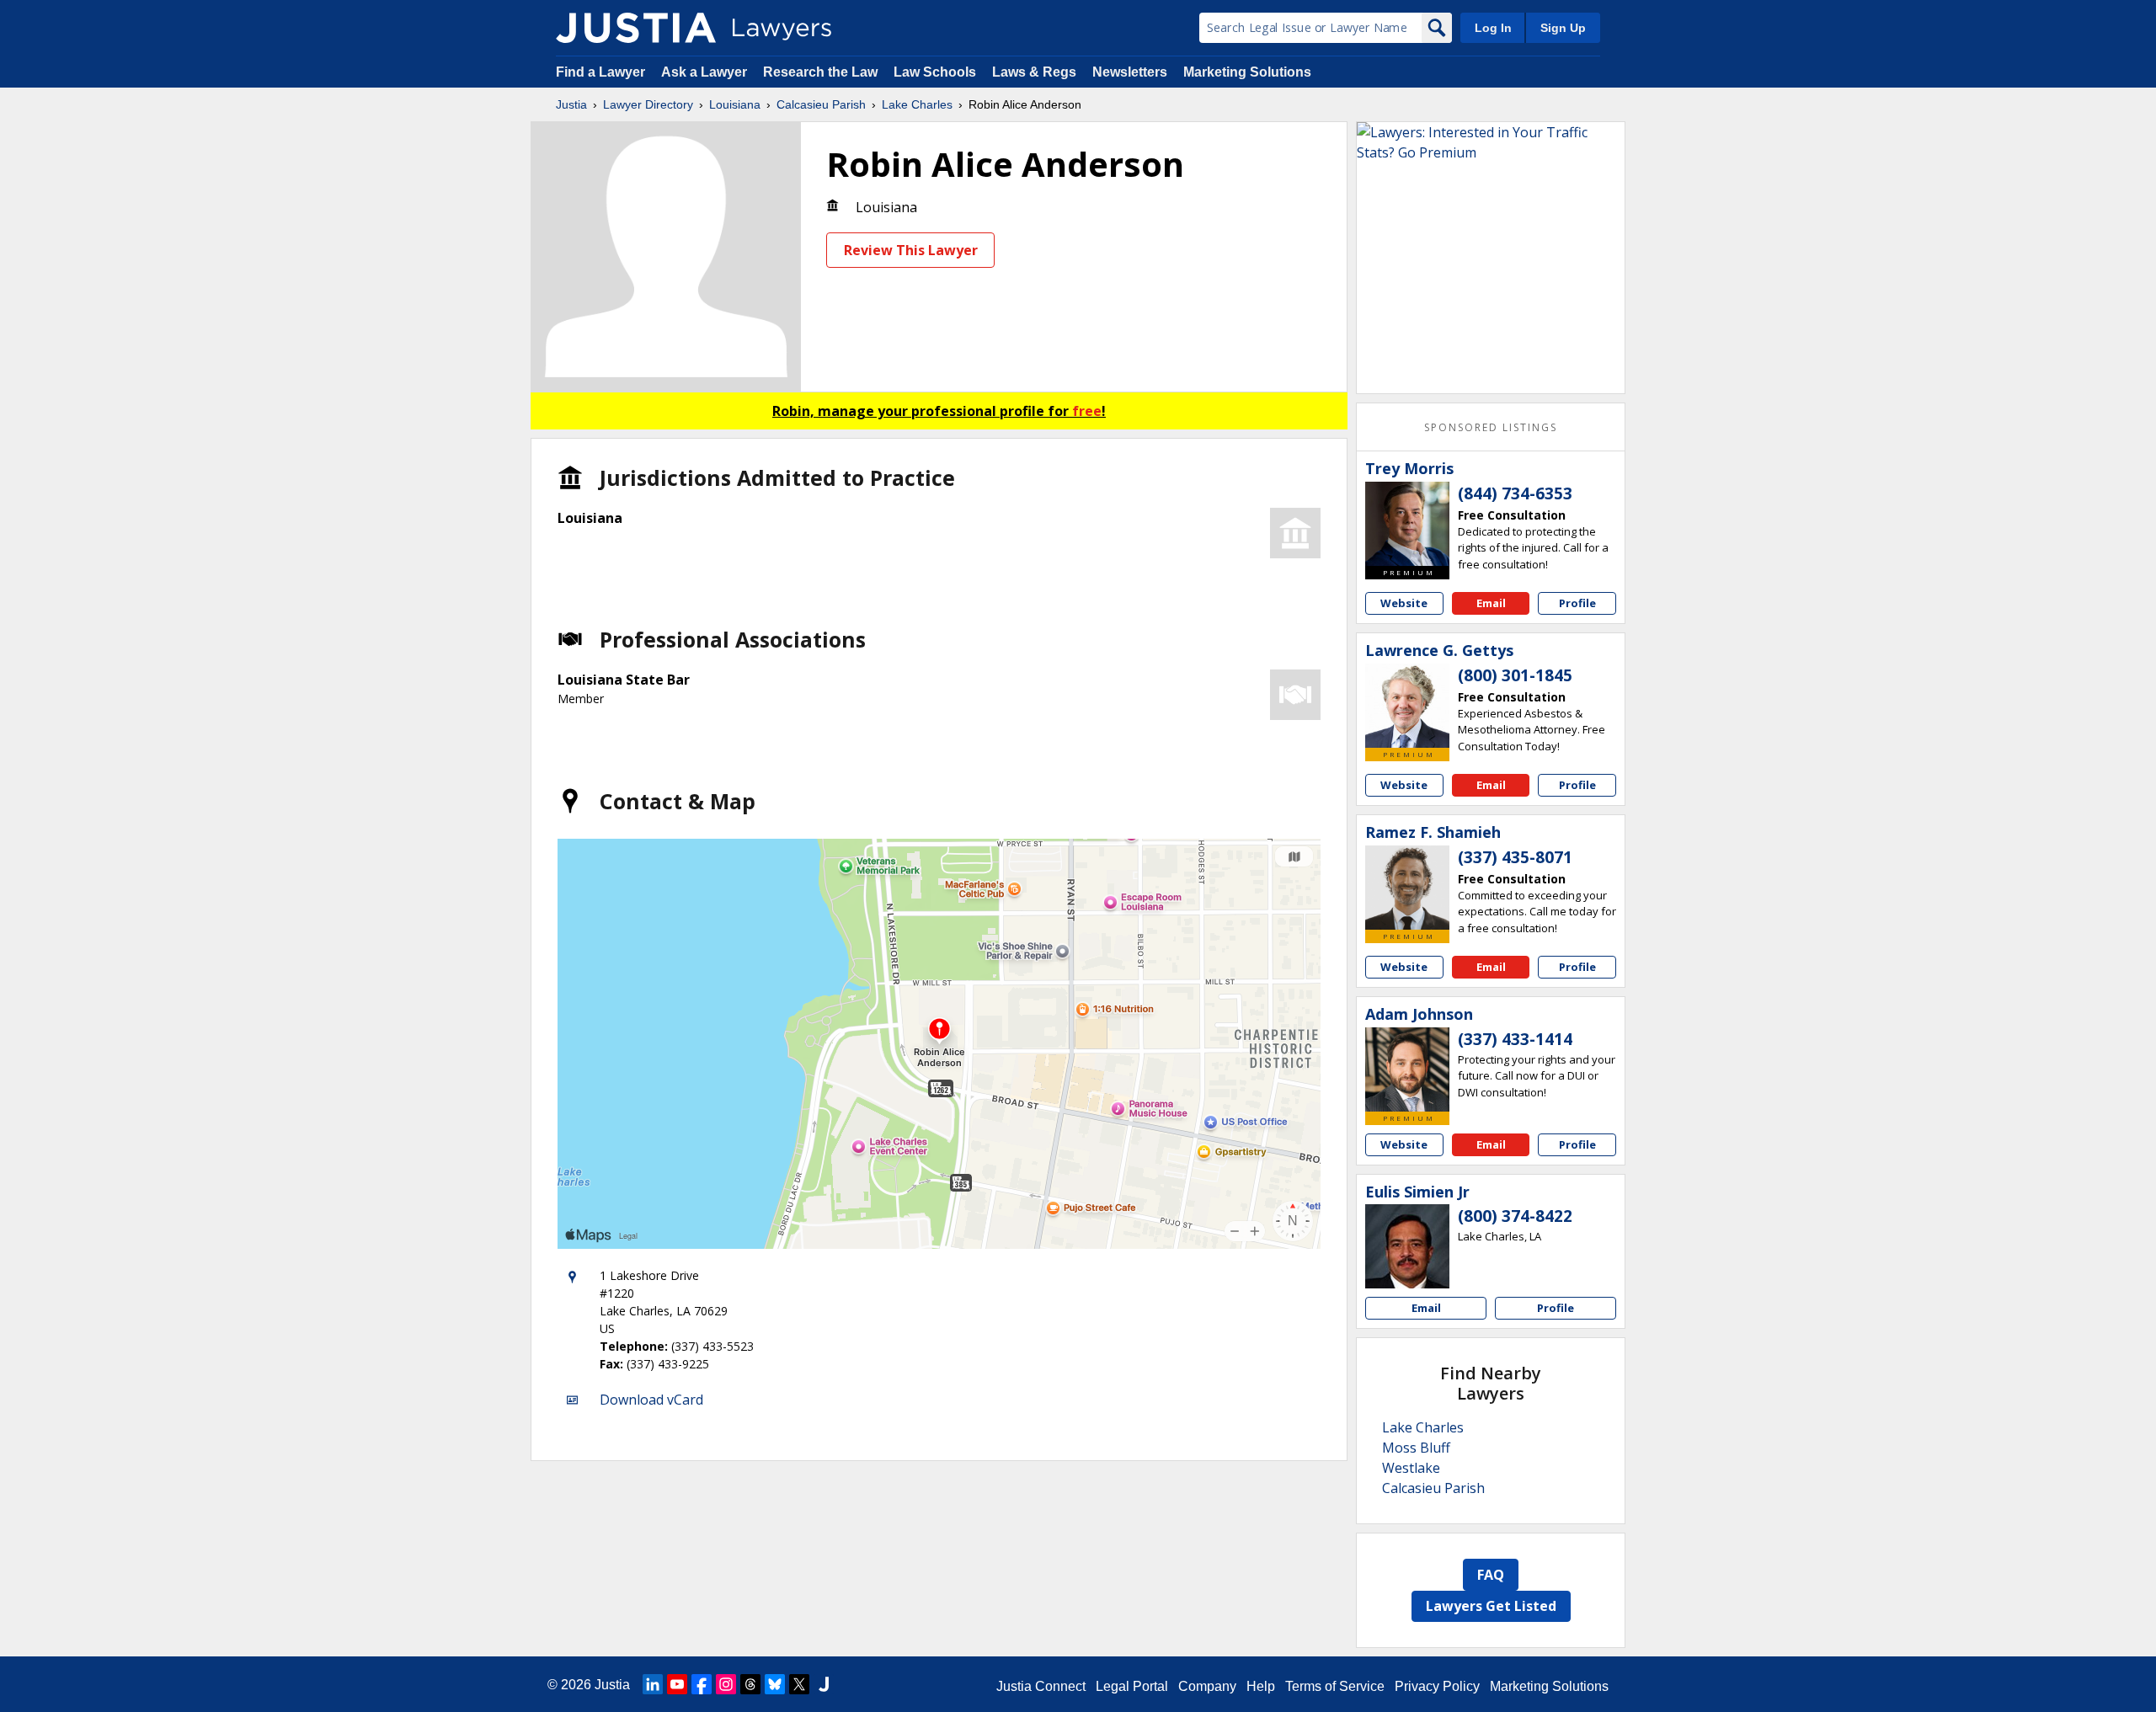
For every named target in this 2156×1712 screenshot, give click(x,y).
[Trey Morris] (1407, 524)
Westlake (1411, 1468)
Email (1491, 603)
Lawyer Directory (648, 104)
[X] (799, 1684)
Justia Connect (1041, 1686)
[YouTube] (677, 1684)
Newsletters (1130, 72)
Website (1404, 603)
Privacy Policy (1437, 1686)
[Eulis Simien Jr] (1407, 1246)
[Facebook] (702, 1684)
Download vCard (651, 1400)
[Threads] (750, 1684)
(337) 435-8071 (1515, 857)
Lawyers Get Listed (1491, 1606)
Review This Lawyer (911, 250)
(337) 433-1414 (1515, 1039)
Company (1207, 1686)
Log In (1493, 28)
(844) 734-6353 (1515, 493)
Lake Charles (917, 104)
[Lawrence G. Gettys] (1407, 706)
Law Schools (935, 72)
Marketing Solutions (1247, 72)
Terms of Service (1335, 1686)
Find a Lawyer (600, 72)
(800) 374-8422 (1515, 1216)
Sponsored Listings (1491, 427)
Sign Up (1563, 28)
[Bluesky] (775, 1684)
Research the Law (820, 72)
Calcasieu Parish (821, 104)
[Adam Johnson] (1407, 1069)
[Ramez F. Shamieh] (1407, 888)
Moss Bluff (1416, 1448)
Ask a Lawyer (706, 72)
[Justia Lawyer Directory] (636, 28)
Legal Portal (1132, 1686)
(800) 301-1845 (1515, 675)
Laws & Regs (1034, 72)
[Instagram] (726, 1684)
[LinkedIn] (653, 1684)
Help (1261, 1686)
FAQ (1491, 1575)
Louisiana (735, 104)
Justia (571, 104)
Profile (1577, 603)
